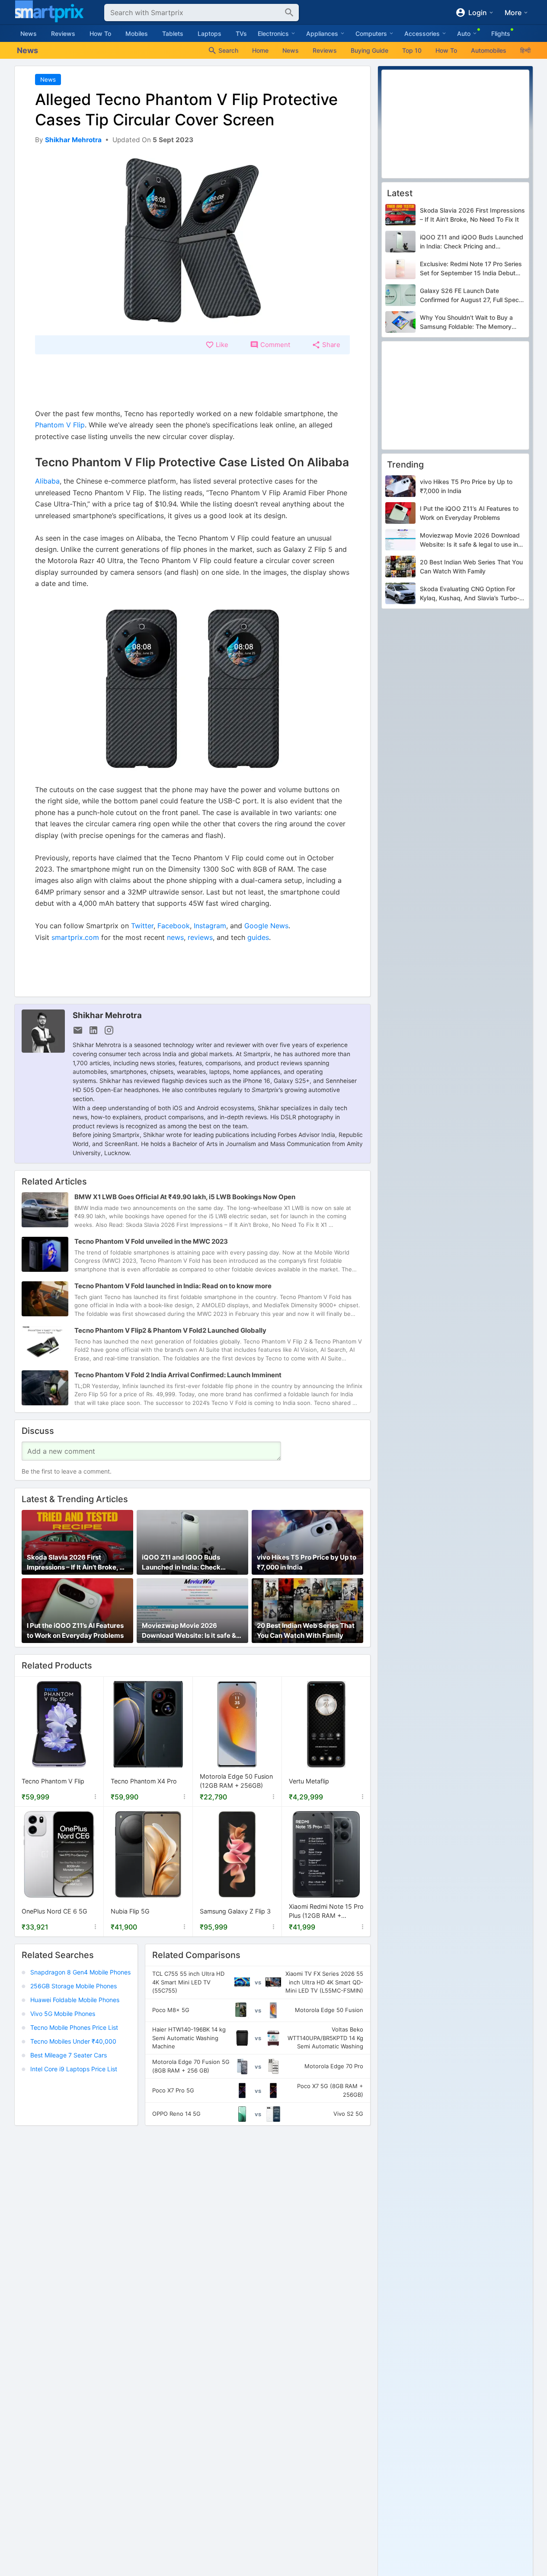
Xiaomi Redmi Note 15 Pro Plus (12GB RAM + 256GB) (326, 1912)
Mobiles (137, 33)
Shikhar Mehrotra (107, 1015)
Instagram (210, 926)
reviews (200, 937)
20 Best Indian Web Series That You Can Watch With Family (306, 1630)
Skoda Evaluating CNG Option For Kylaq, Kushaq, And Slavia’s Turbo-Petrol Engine (470, 594)
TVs (241, 33)
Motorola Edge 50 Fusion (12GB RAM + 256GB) (236, 1781)
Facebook (174, 926)
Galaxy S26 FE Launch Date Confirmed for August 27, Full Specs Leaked (471, 296)
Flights (501, 33)
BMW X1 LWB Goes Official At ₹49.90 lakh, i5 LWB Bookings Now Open (185, 1197)
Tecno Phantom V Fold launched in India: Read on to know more (173, 1286)
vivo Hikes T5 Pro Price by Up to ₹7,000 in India (307, 1562)
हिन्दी (525, 50)
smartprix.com (75, 937)
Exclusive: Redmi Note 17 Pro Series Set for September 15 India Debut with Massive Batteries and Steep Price (471, 269)
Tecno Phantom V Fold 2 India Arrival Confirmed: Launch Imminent (178, 1375)
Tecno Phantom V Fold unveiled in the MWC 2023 (151, 1241)
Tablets (173, 33)
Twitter (142, 926)
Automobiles (489, 50)
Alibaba (47, 481)
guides (258, 937)
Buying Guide (369, 50)
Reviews (63, 33)
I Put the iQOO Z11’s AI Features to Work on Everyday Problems (75, 1630)
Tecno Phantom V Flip (53, 1781)
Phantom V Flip (60, 425)
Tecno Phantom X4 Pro (144, 1781)
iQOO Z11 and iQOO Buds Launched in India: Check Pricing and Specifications (183, 1563)
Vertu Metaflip (309, 1781)
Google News (266, 926)
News (29, 33)
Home (260, 50)
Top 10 (412, 50)
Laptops (210, 33)
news (175, 937)
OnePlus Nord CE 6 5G (54, 1911)
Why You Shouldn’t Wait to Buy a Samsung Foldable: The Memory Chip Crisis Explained (466, 322)
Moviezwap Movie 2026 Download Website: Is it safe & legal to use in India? (189, 1631)
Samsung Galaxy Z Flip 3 (235, 1911)
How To (100, 33)
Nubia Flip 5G (130, 1911)
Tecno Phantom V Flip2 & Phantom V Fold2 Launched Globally (170, 1330)
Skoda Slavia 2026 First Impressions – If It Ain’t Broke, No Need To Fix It (77, 1563)
